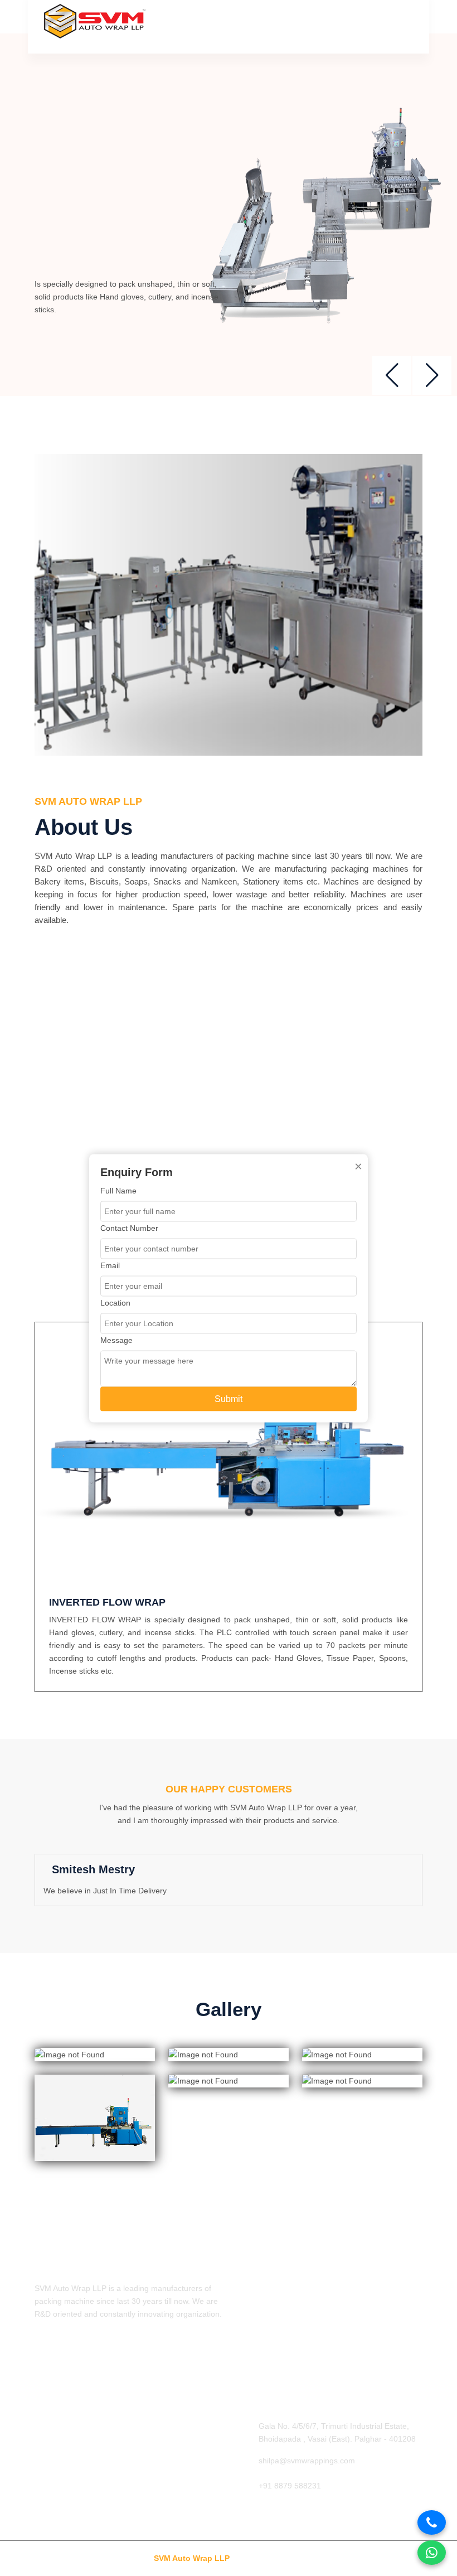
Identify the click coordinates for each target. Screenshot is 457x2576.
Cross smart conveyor (73, 2481)
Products (251, 2328)
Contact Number (129, 1227)
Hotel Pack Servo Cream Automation (99, 2463)
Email (110, 1265)
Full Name (118, 1190)
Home (246, 2291)
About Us (251, 2309)
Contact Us (255, 2365)
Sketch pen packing (69, 2444)
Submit (229, 1398)
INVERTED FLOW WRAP (107, 1602)
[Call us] (432, 2522)
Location (115, 1302)
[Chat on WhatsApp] (432, 2553)
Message (116, 1340)
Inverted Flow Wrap (69, 2426)
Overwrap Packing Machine (83, 2500)
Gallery (248, 2346)
